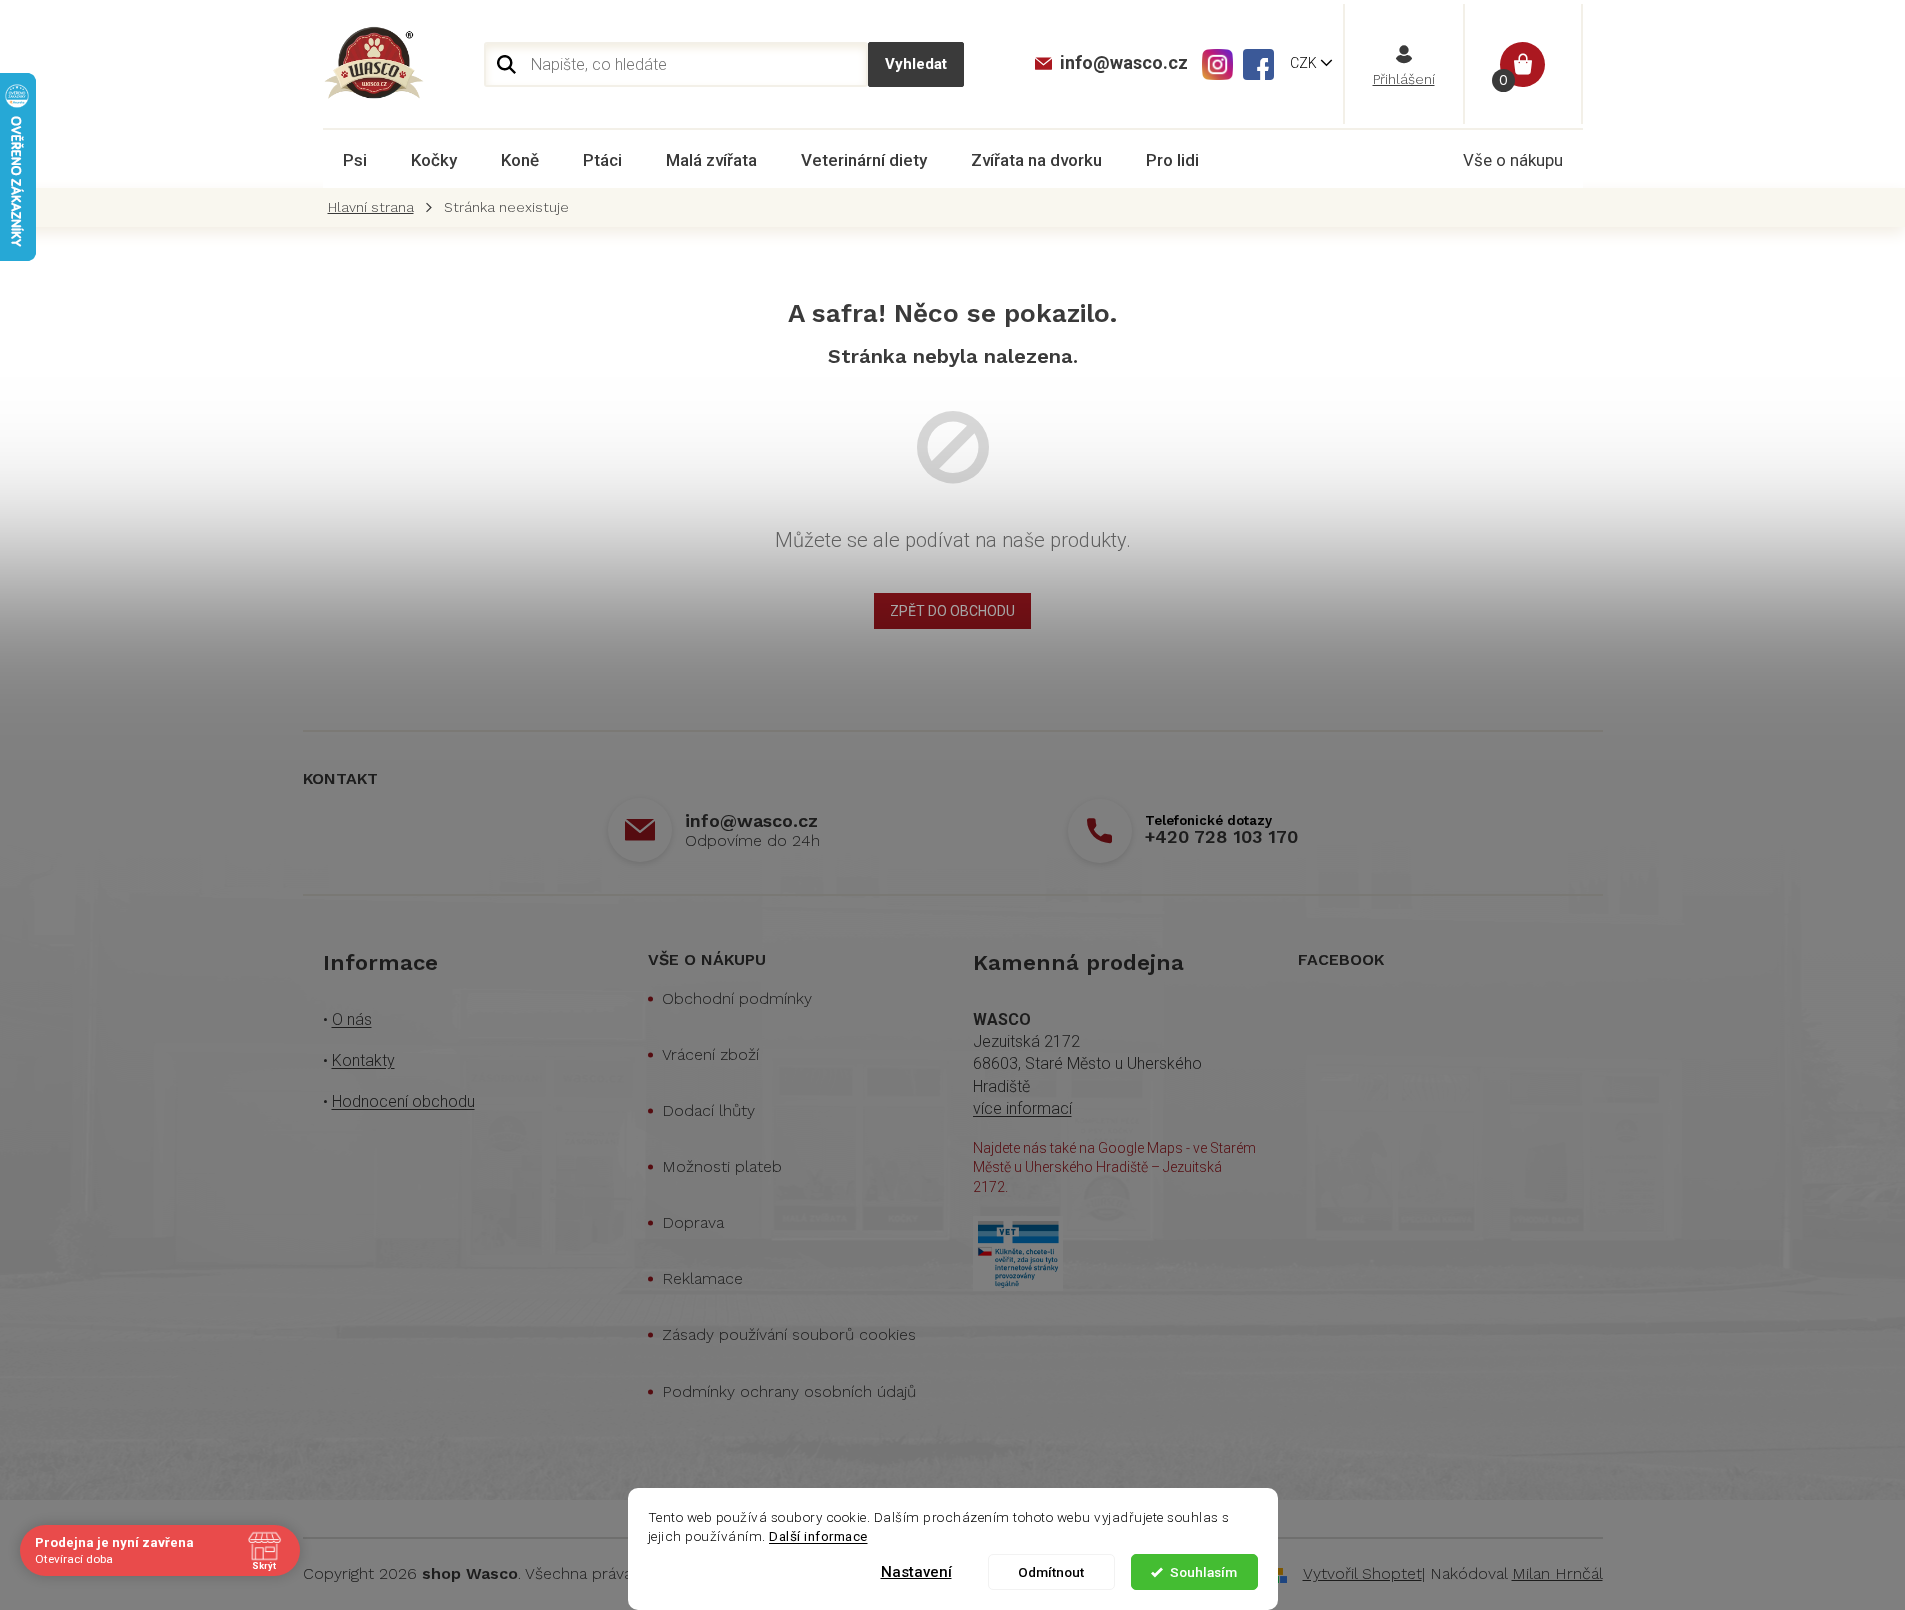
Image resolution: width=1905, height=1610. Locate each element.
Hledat (916, 64)
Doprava (693, 1222)
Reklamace (702, 1278)
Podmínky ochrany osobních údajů (789, 1391)
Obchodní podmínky (737, 998)
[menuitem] (355, 160)
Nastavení (916, 1572)
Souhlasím (1203, 1572)
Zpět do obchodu (952, 611)
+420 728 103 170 (1221, 836)
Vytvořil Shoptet (1362, 1573)
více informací (1022, 1108)
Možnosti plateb (722, 1166)
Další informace (818, 1536)
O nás (352, 1019)
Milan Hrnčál (1557, 1573)
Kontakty (363, 1060)
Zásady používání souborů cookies (789, 1334)
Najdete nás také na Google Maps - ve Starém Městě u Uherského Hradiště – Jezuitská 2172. (1114, 1167)
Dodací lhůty (708, 1110)
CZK (1305, 63)
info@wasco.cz (751, 820)
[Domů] (376, 207)
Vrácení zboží (710, 1054)
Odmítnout (1051, 1572)
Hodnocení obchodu (403, 1101)
